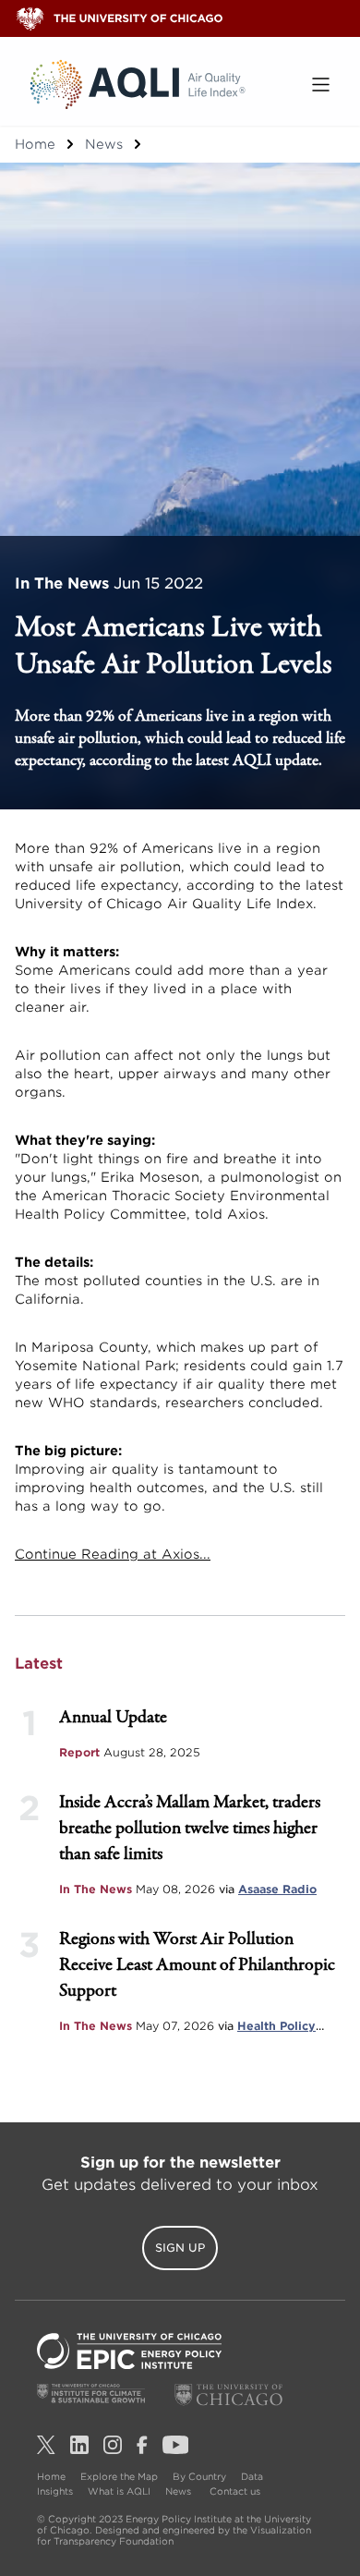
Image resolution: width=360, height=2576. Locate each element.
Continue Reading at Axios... (113, 1554)
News (104, 144)
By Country (199, 2476)
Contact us (235, 2491)
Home (35, 144)
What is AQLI (119, 2491)
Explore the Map (119, 2476)
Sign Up (180, 2248)
